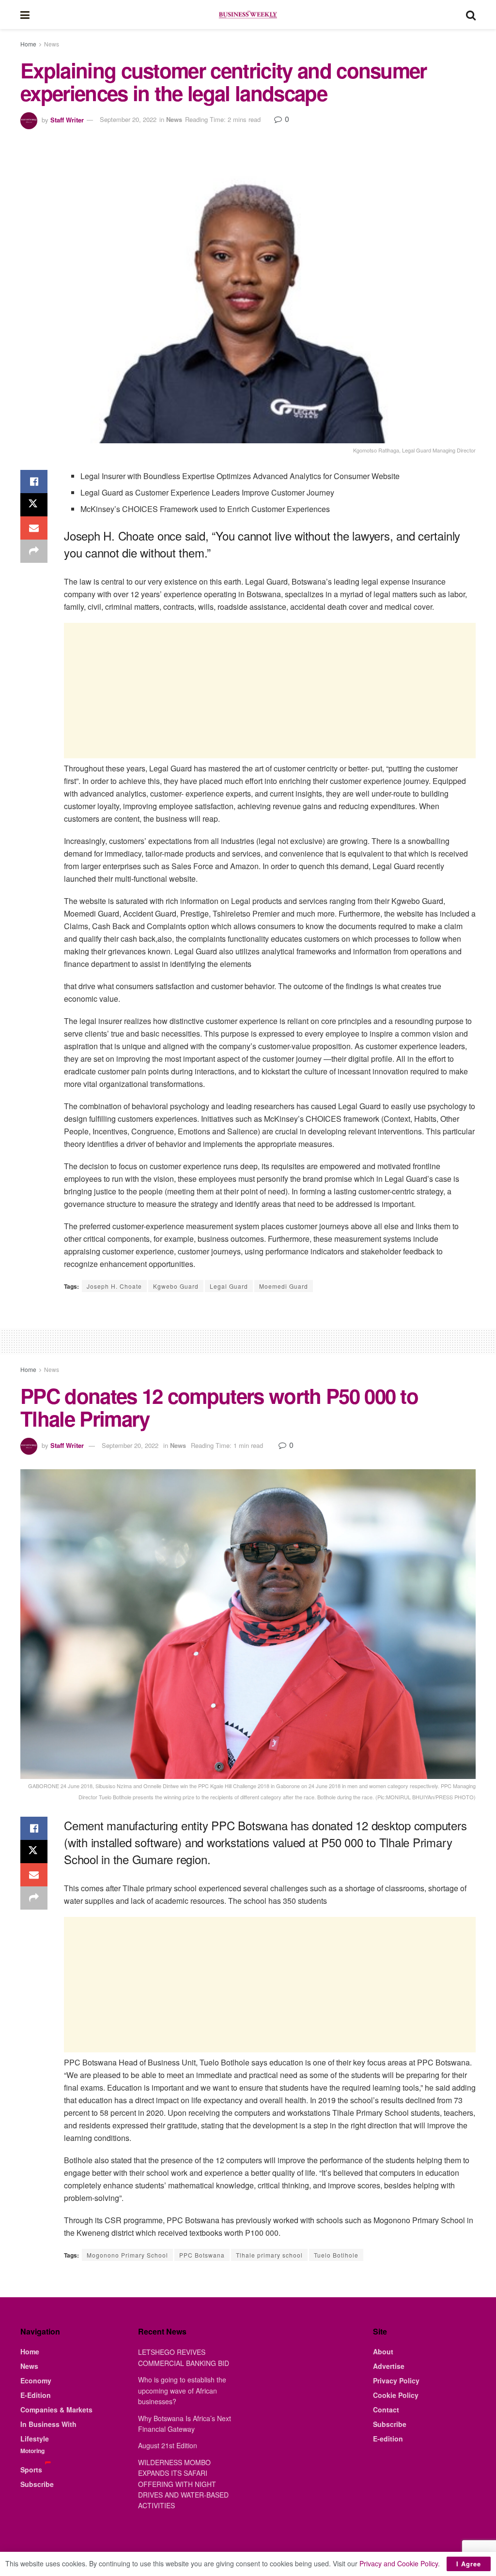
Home (28, 44)
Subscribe (37, 2484)
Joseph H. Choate (114, 1286)
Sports (31, 2470)
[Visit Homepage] (248, 15)
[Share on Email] (34, 528)
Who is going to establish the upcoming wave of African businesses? (182, 2390)
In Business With (48, 2424)
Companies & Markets (56, 2410)
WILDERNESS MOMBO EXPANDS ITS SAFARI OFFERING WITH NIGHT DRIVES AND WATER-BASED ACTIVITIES (183, 2484)
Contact (386, 2410)
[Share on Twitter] (34, 505)
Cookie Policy (396, 2395)
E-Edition (36, 2395)
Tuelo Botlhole (336, 2255)
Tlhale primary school (269, 2255)
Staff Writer (67, 119)
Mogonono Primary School (127, 2255)
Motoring (32, 2451)
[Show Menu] (25, 15)
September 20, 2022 (128, 119)
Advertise (389, 2366)
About (383, 2351)
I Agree (469, 2564)
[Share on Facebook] (34, 482)
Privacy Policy (396, 2380)
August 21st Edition (168, 2445)
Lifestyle (35, 2439)
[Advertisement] (270, 691)
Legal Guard (229, 1286)
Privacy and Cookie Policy (399, 2563)
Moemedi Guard (284, 1286)
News (52, 44)
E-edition (388, 2439)
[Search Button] (471, 15)
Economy (36, 2380)
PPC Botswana (202, 2255)
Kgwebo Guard (176, 1286)
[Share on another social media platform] (34, 551)
